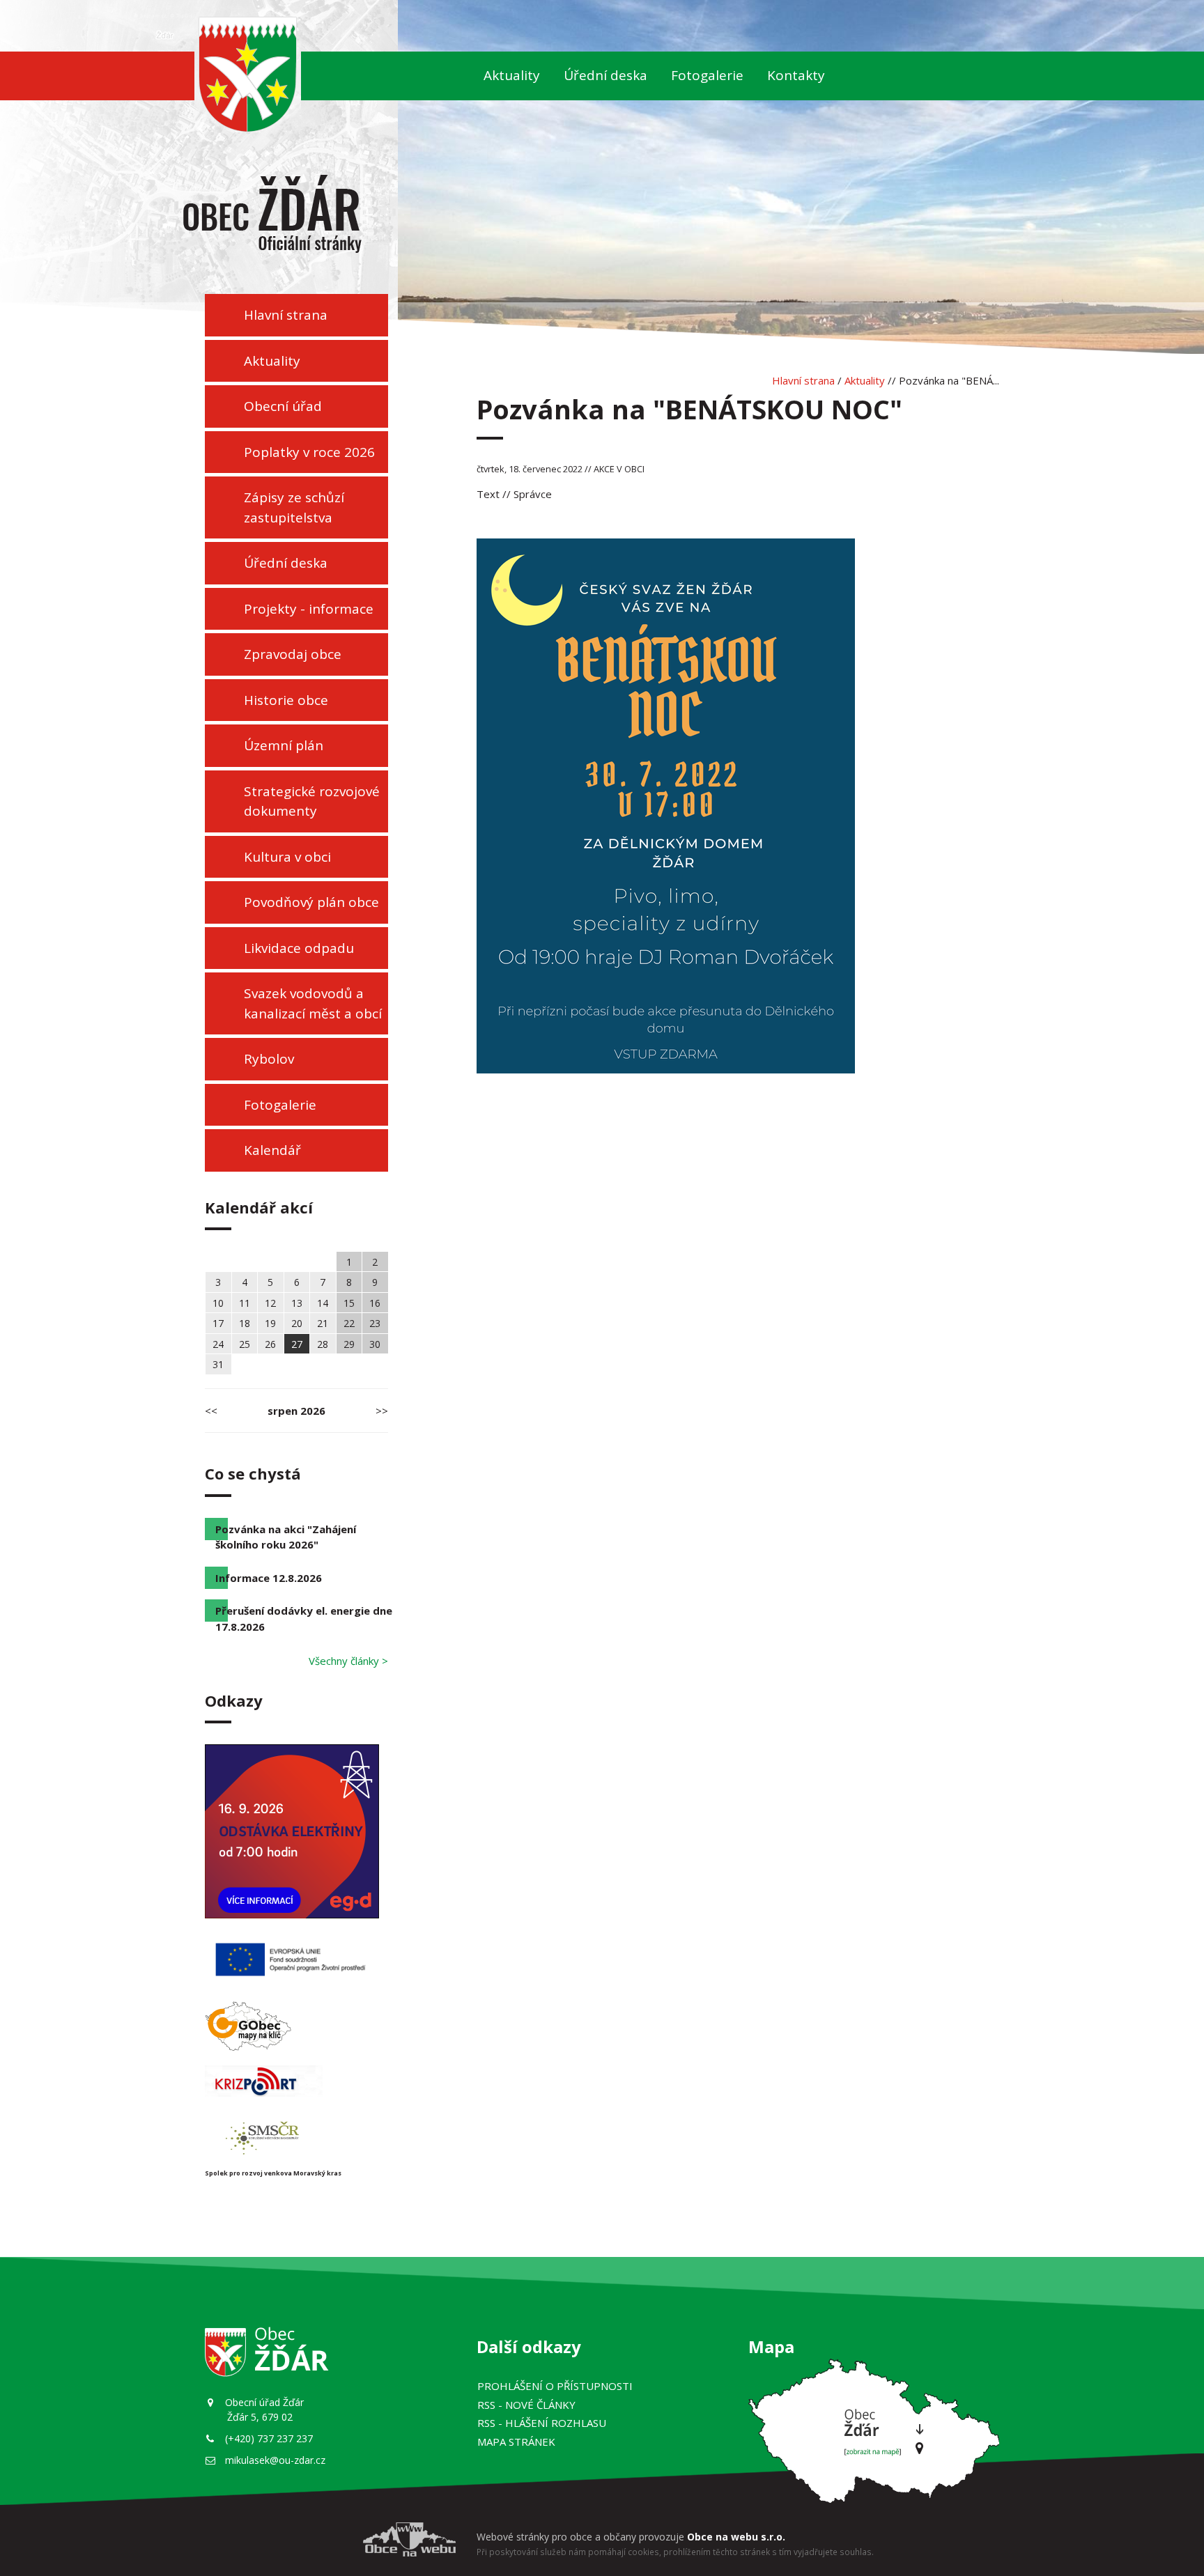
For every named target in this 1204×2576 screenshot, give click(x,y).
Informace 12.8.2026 (269, 1578)
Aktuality (512, 75)
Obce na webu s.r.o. (736, 2537)
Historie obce (286, 700)
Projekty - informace (309, 609)
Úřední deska (605, 75)
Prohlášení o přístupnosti (555, 2386)
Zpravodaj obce (293, 654)
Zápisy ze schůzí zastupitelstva (294, 507)
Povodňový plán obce (311, 902)
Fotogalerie (707, 75)
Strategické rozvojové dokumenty (312, 801)
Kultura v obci (287, 857)
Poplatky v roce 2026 (309, 452)
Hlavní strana (286, 315)
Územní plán (284, 745)
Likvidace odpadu (299, 948)
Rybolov (269, 1059)
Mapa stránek (516, 2442)
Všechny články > (348, 1661)
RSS (526, 2405)
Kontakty (796, 75)
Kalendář (272, 1150)
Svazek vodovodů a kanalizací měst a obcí (313, 1003)
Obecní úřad (283, 406)
